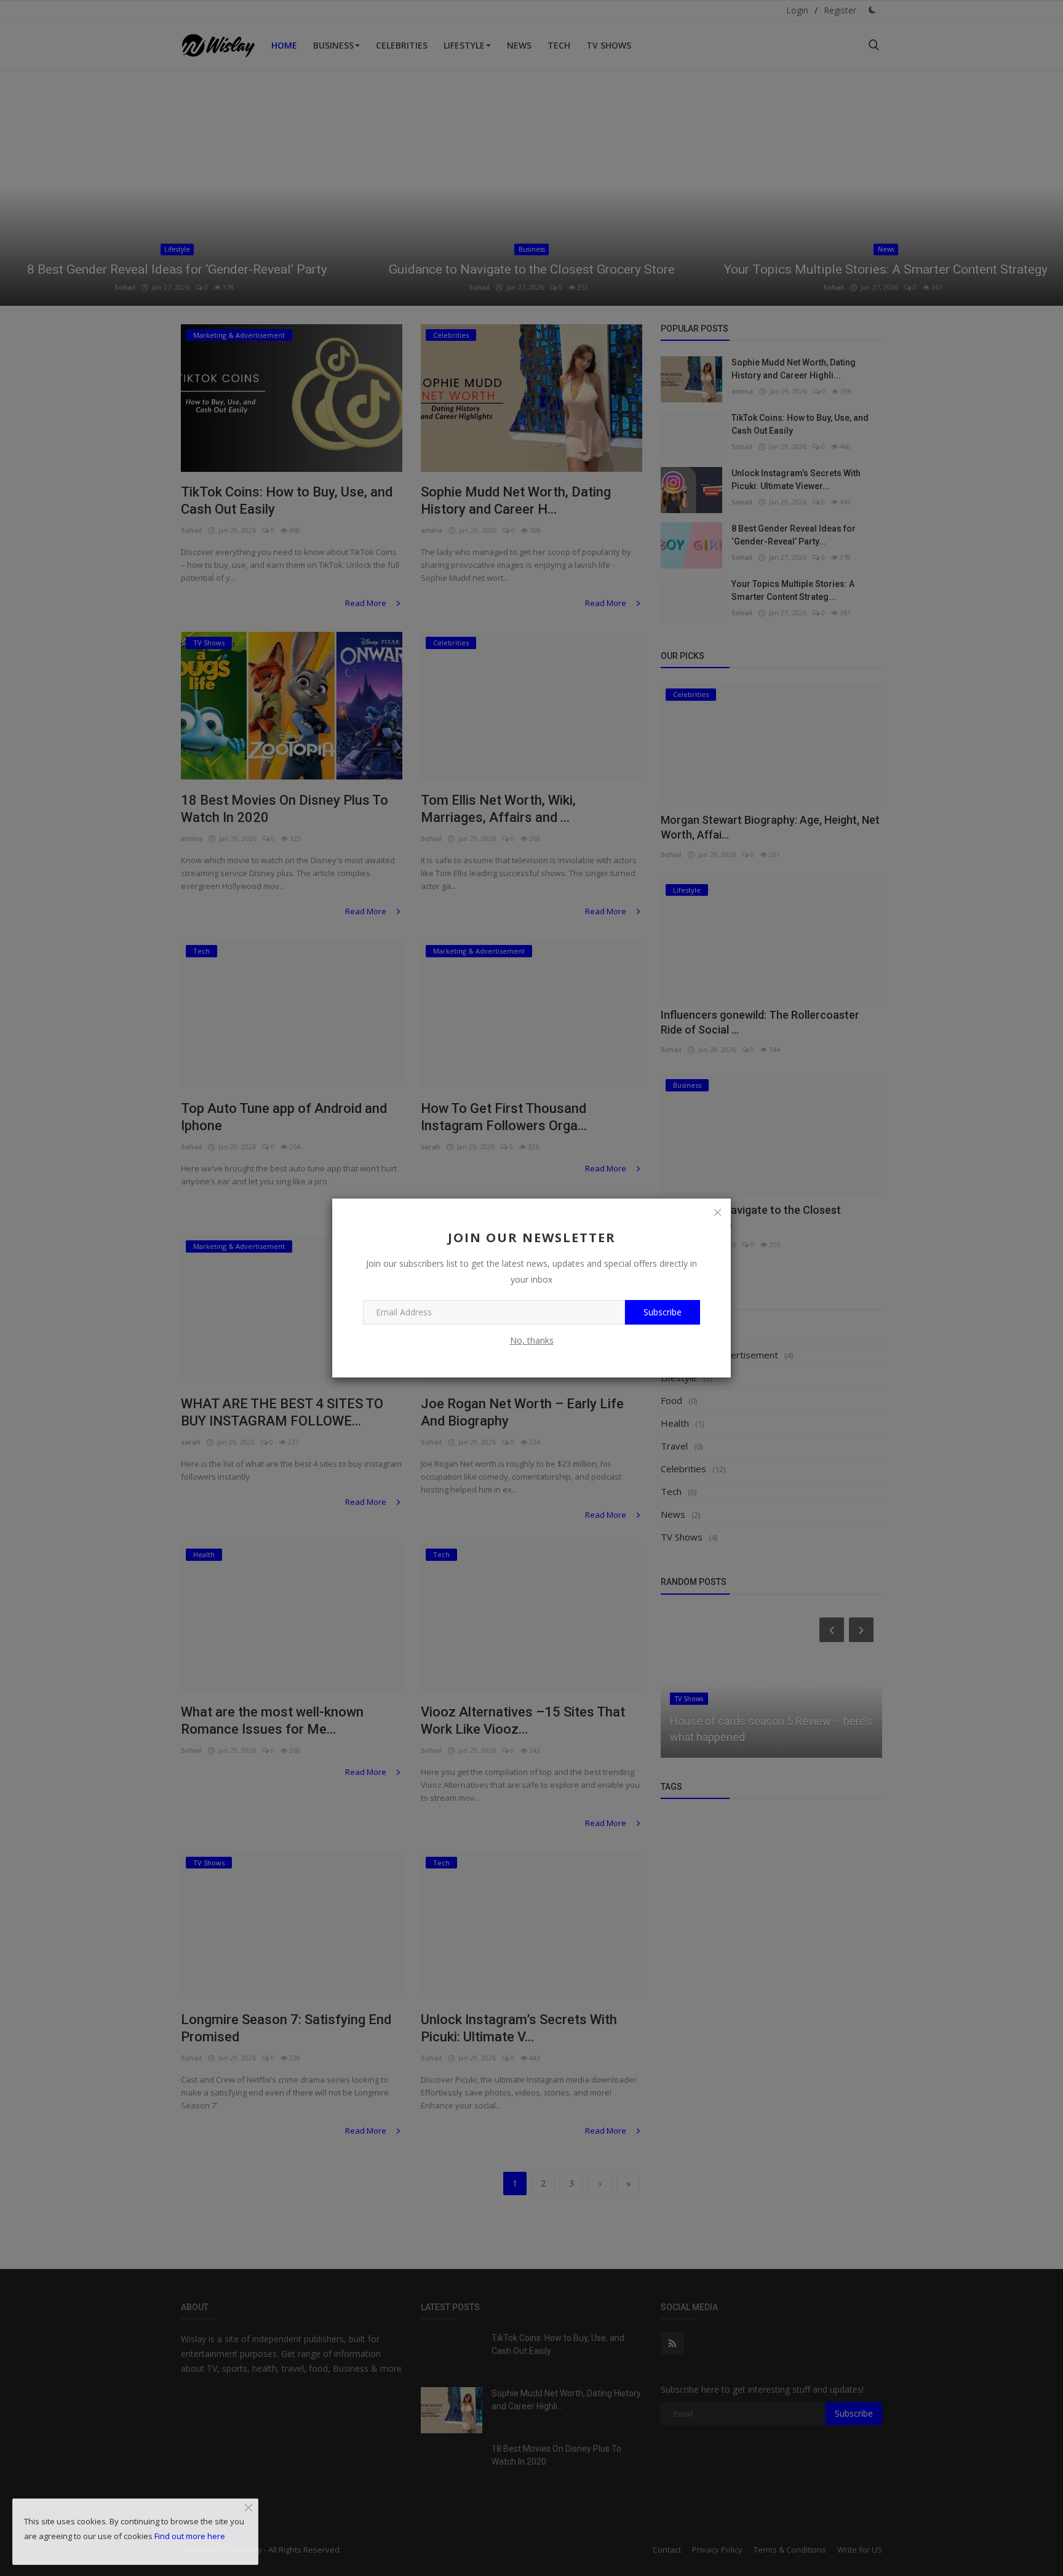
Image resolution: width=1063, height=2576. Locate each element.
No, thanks (532, 1340)
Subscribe (663, 1312)
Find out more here (190, 2536)
